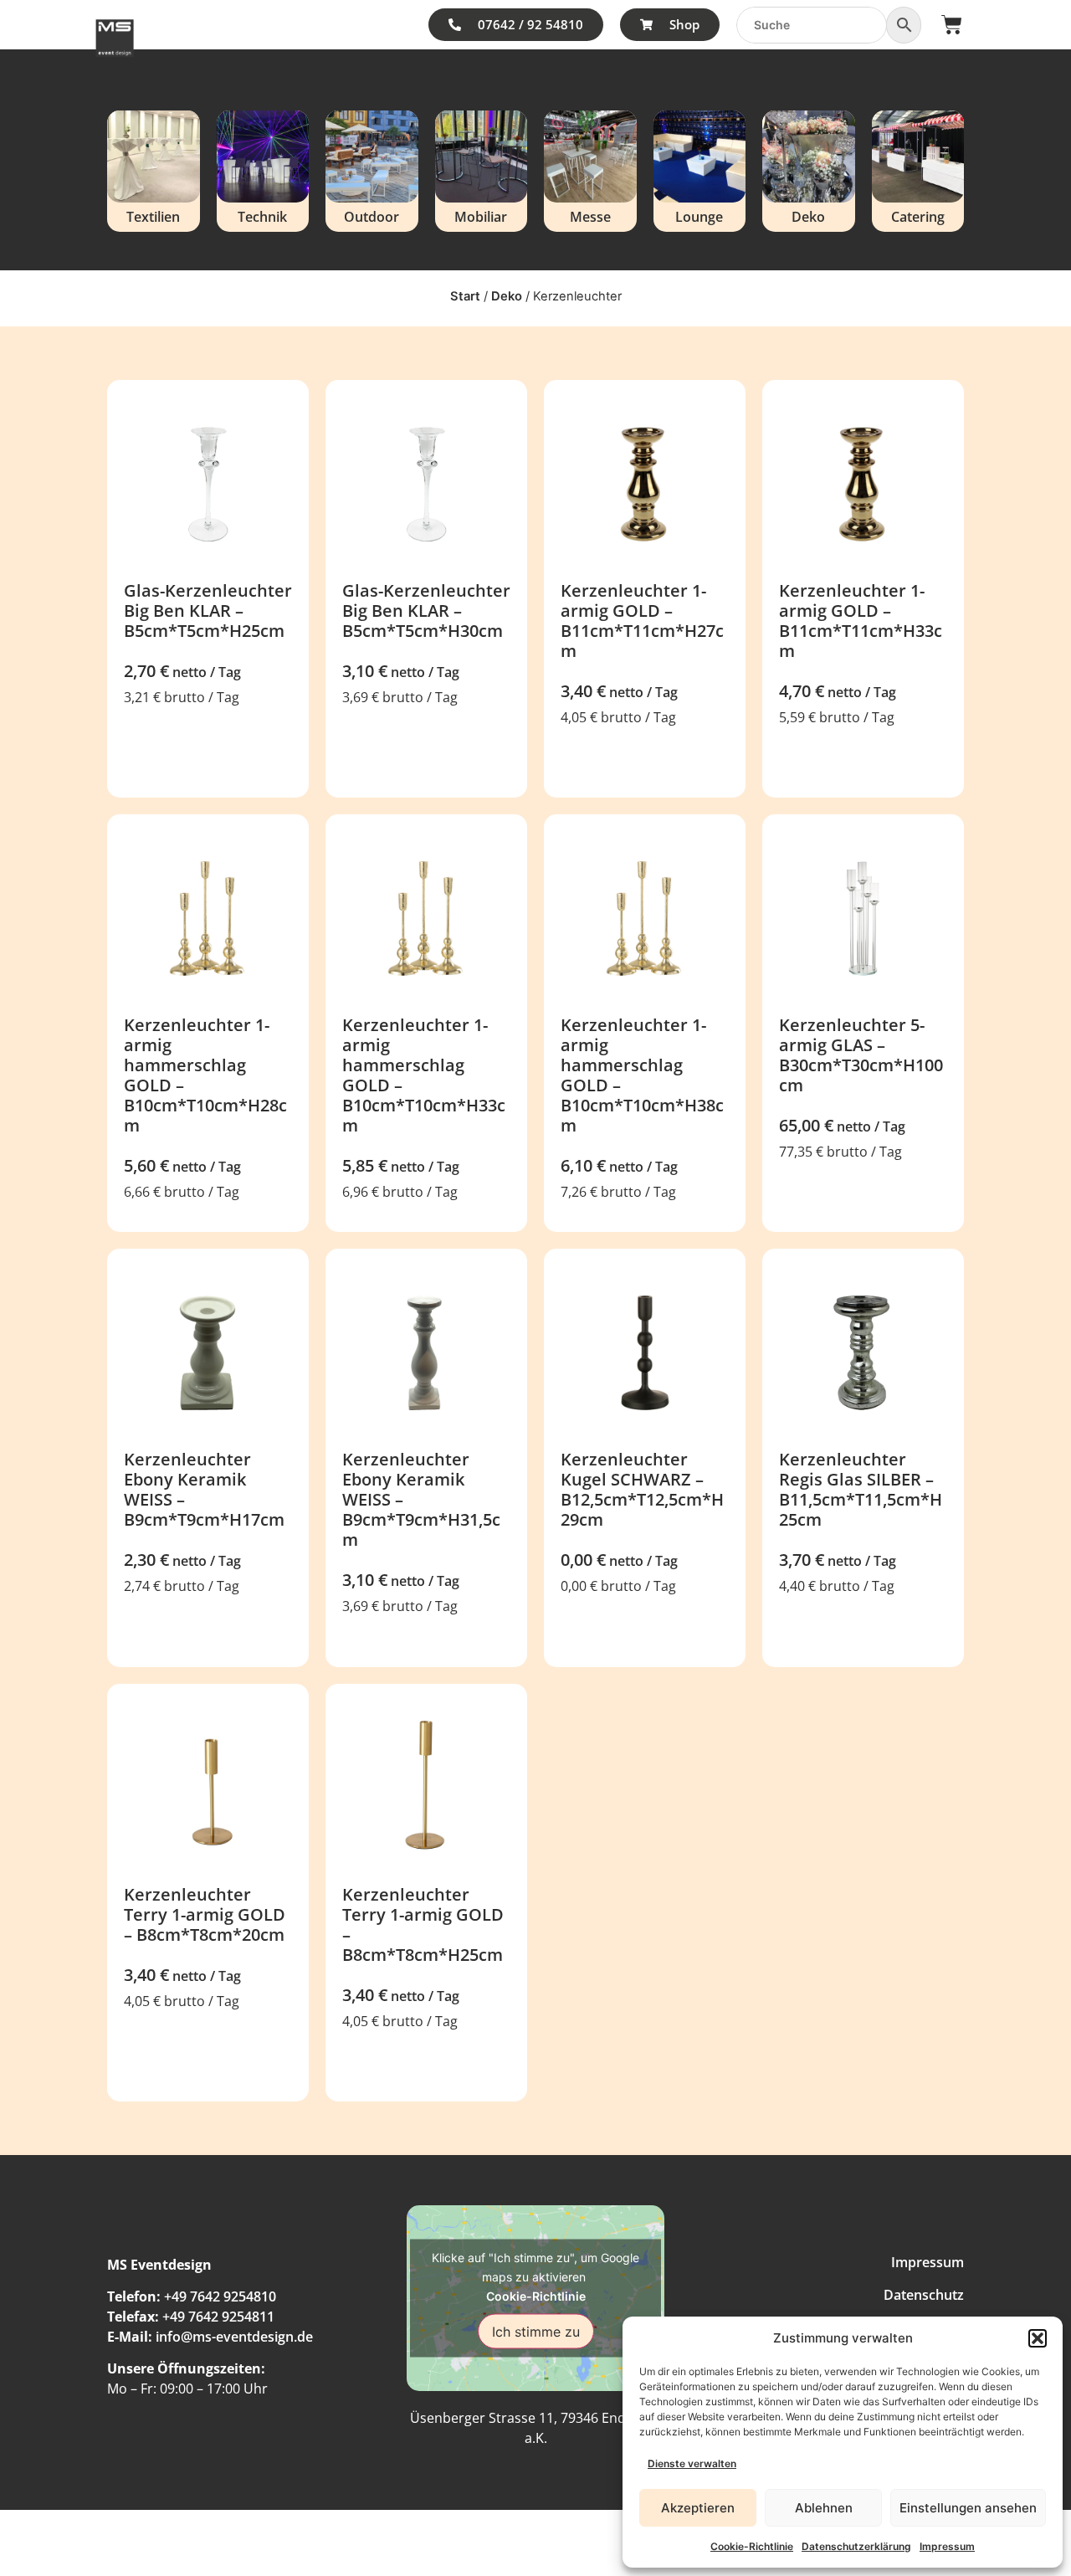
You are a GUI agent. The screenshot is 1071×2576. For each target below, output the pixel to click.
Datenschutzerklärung (856, 2546)
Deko (507, 296)
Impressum (947, 2546)
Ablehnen (824, 2508)
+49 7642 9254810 (220, 2296)
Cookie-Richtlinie (752, 2546)
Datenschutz (924, 2295)
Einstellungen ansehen (968, 2508)
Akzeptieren (698, 2508)
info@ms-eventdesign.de (234, 2337)
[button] (1038, 2338)
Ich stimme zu (536, 2332)
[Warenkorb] (952, 25)
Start (465, 296)
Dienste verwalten (692, 2463)
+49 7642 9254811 (218, 2317)
